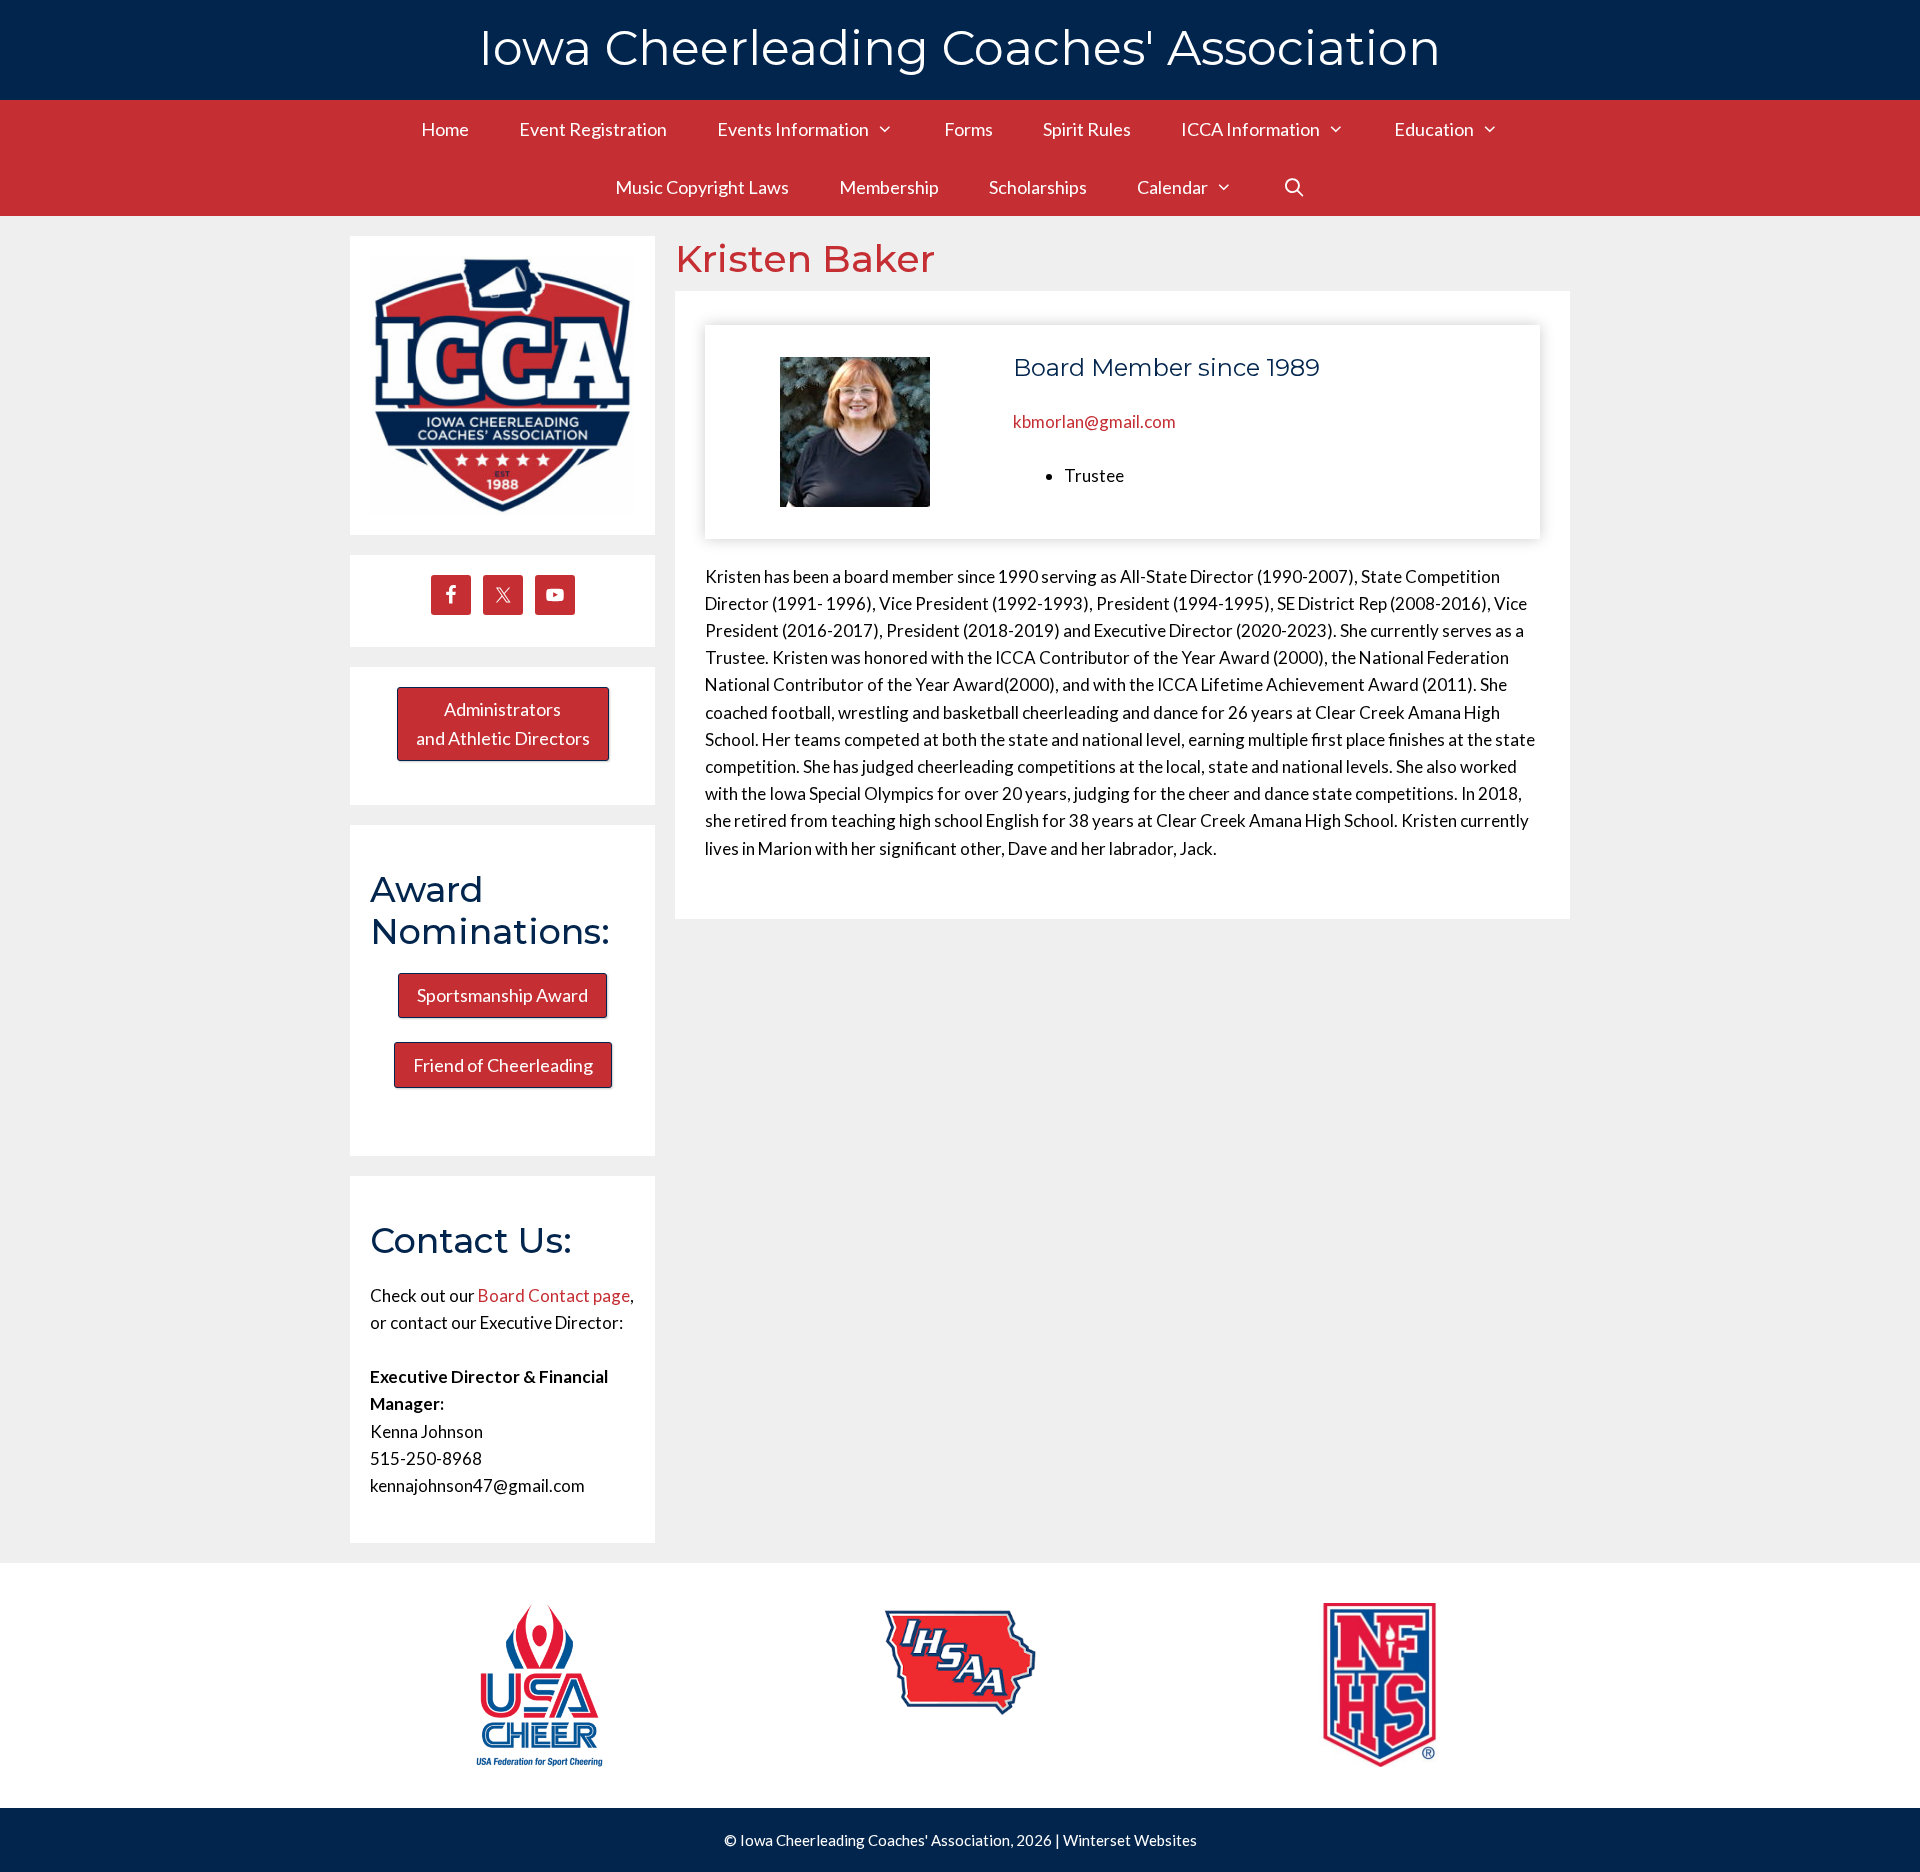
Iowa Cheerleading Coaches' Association (960, 48)
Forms (968, 129)
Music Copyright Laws (702, 187)
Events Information (793, 129)
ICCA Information (1250, 129)
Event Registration (593, 129)
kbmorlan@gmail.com (1094, 421)
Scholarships (1038, 187)
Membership (889, 187)
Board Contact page (554, 1295)
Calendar (1172, 187)
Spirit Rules (1087, 129)
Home (445, 129)
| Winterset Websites (1126, 1840)
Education (1434, 129)
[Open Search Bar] (1293, 187)
